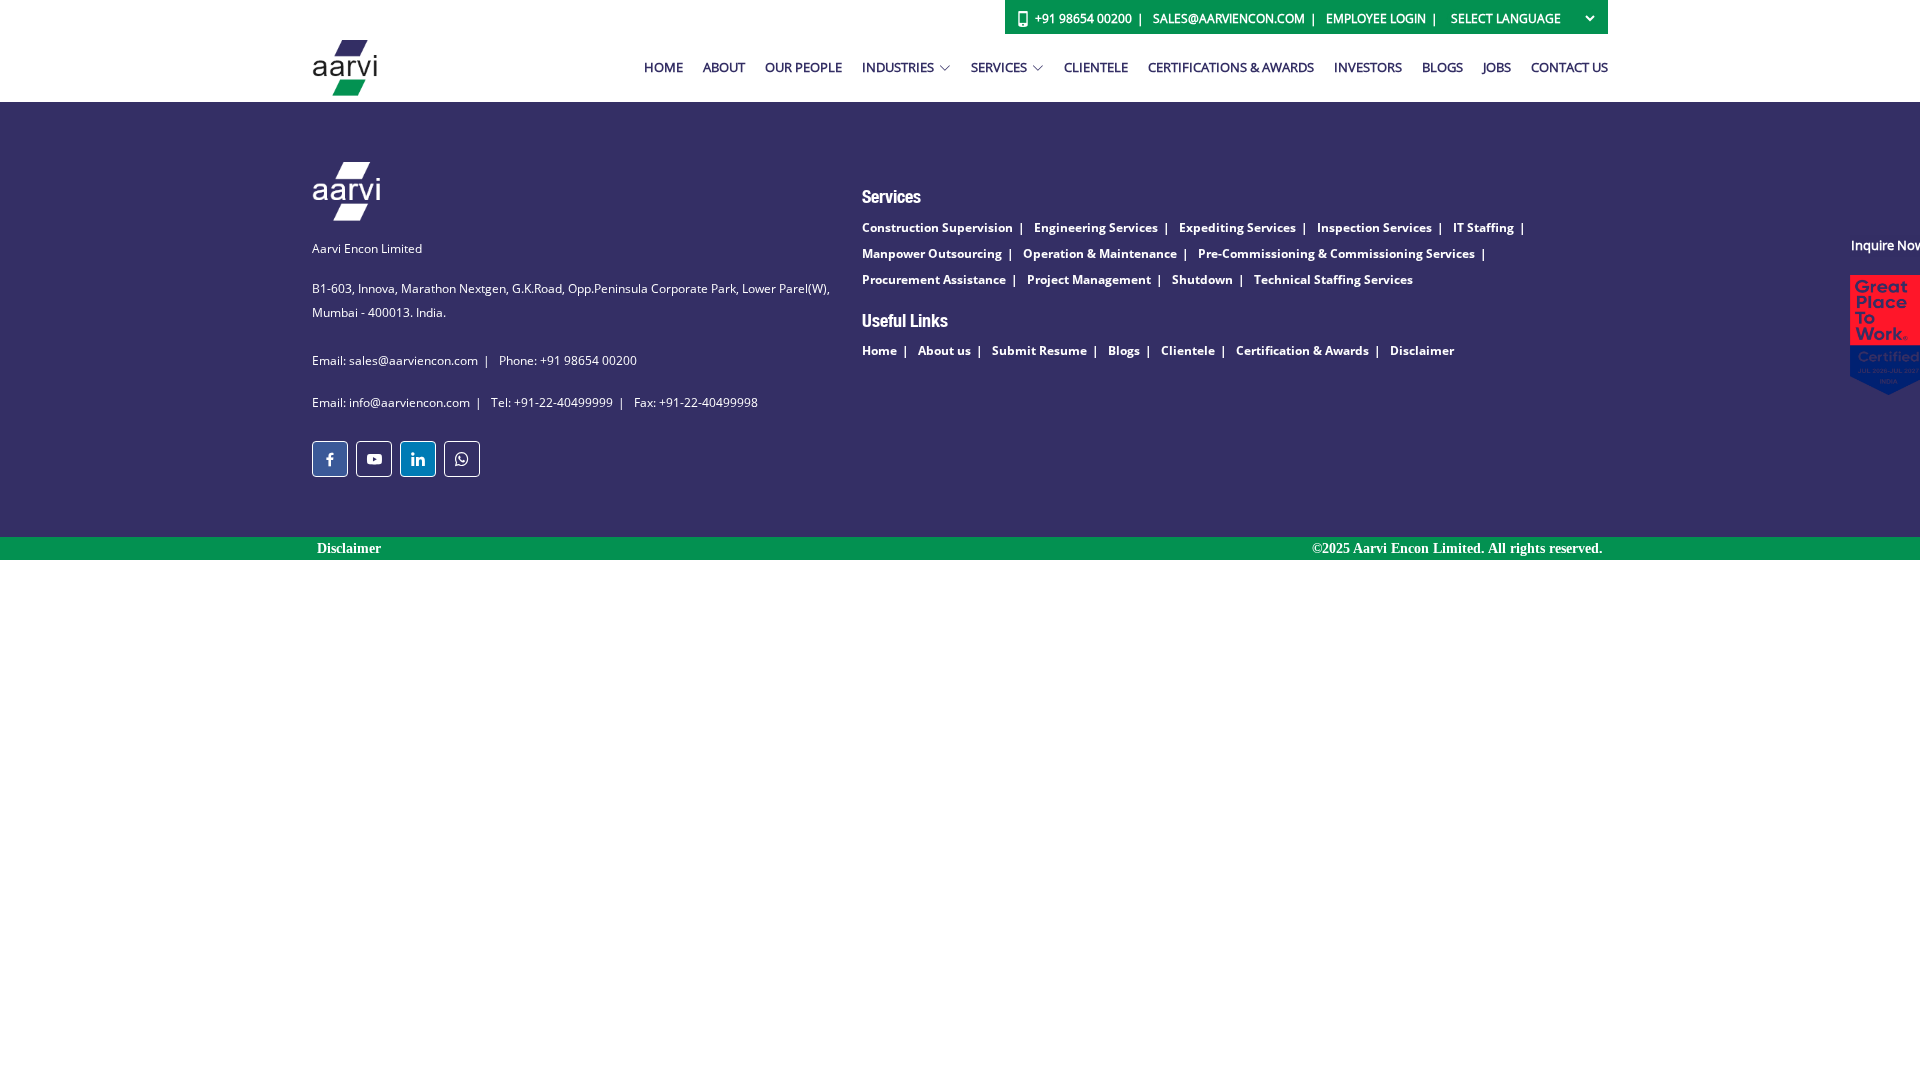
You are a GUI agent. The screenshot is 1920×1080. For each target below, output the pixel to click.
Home (663, 67)
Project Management (1089, 279)
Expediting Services (1237, 227)
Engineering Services (1096, 227)
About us (944, 350)
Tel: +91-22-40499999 (552, 402)
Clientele (1096, 67)
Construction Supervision (937, 227)
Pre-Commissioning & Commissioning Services (1336, 253)
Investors (1368, 67)
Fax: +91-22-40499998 (696, 402)
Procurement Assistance (934, 279)
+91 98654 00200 (1083, 18)
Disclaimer (1422, 350)
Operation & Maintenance (1100, 253)
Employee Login (1376, 18)
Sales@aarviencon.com (1229, 18)
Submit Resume (1039, 350)
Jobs (1497, 67)
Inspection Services (1374, 227)
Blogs (1442, 67)
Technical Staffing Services (1333, 279)
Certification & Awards (1302, 350)
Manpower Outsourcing (932, 253)
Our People (803, 67)
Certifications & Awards (1231, 67)
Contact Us (1569, 67)
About (724, 67)
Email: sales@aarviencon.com (395, 360)
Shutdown (1202, 279)
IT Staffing (1483, 227)
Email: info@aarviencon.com (391, 402)
